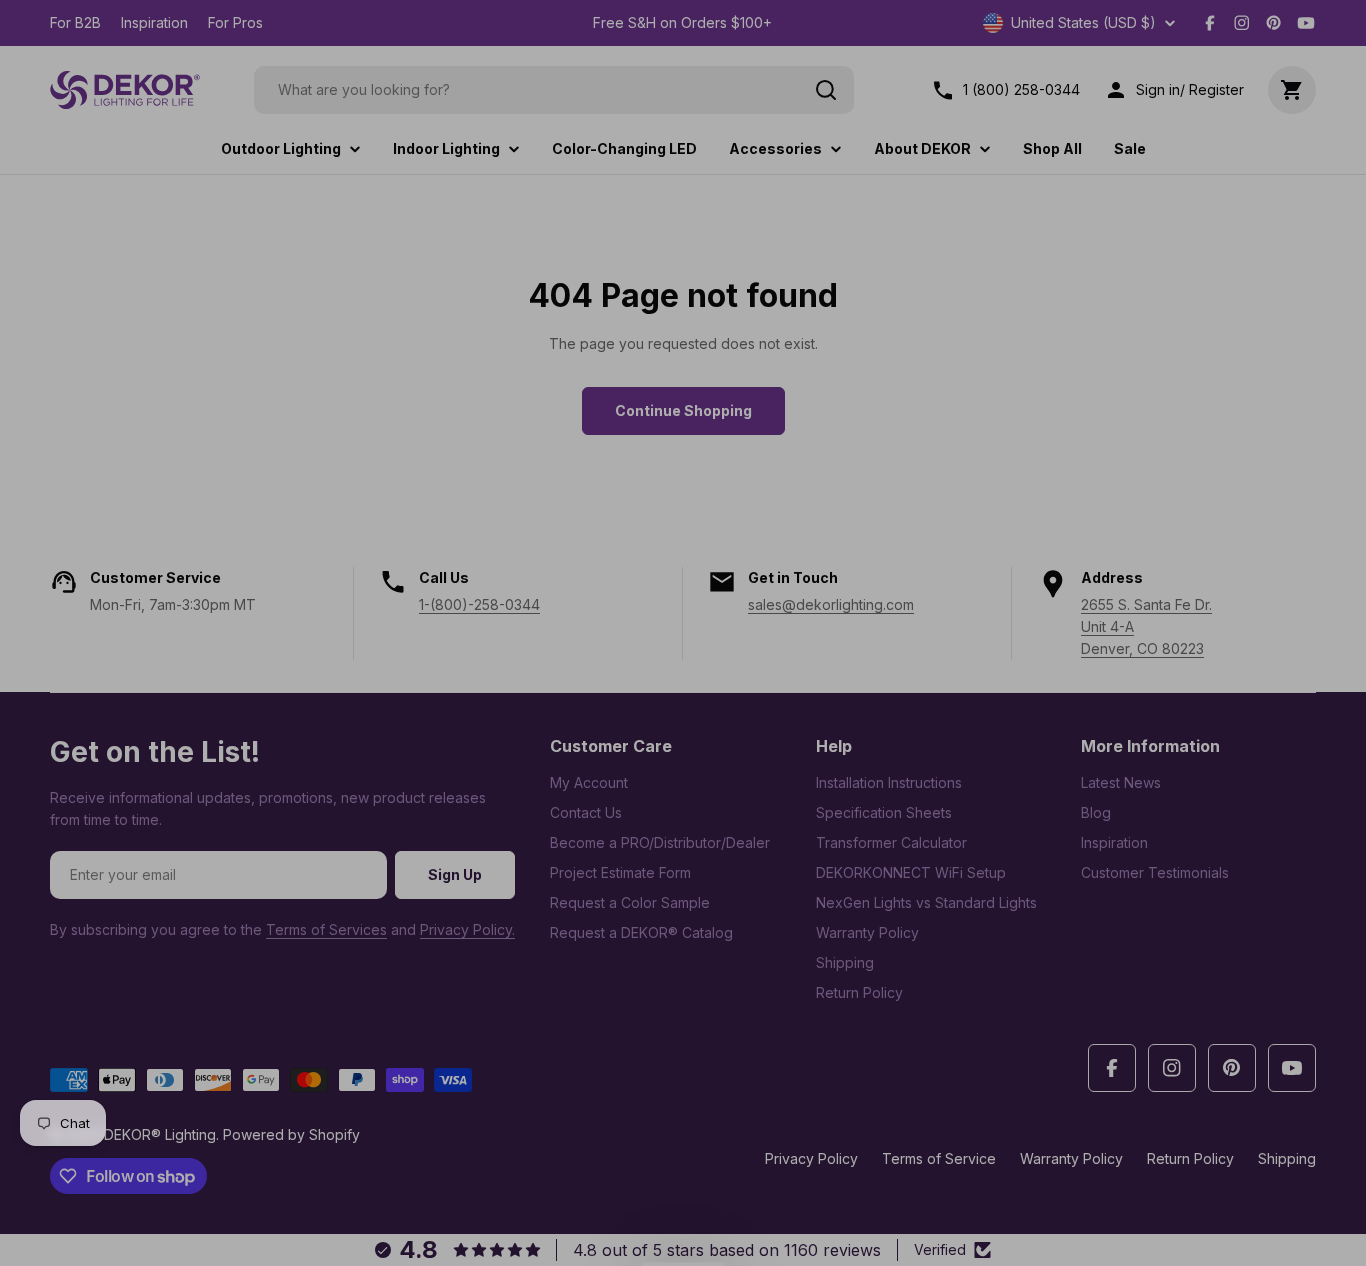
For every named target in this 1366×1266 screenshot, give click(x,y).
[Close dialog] (1047, 408)
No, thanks (813, 803)
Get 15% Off (813, 738)
